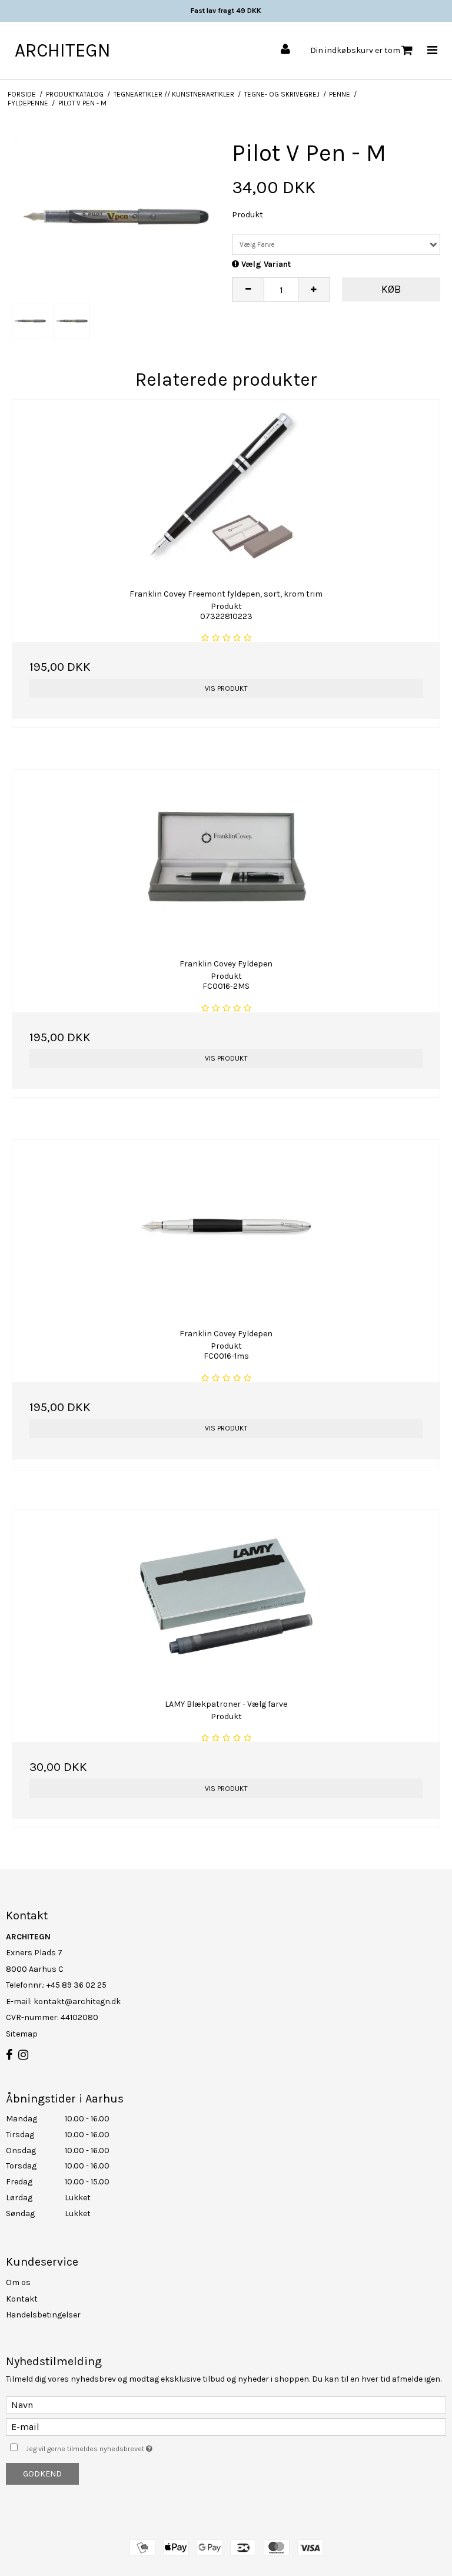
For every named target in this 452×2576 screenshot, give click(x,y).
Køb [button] (391, 289)
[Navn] (226, 2404)
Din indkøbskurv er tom (355, 50)
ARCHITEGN (63, 50)
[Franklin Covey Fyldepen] (226, 856)
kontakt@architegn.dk (77, 2001)
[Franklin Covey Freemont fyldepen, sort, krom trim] (226, 486)
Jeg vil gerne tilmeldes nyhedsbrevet (119, 2447)
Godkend (42, 2474)
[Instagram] (23, 2055)
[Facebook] (9, 2055)
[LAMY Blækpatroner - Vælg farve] (226, 1596)
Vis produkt (226, 688)
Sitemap (22, 2034)
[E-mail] (226, 2426)
